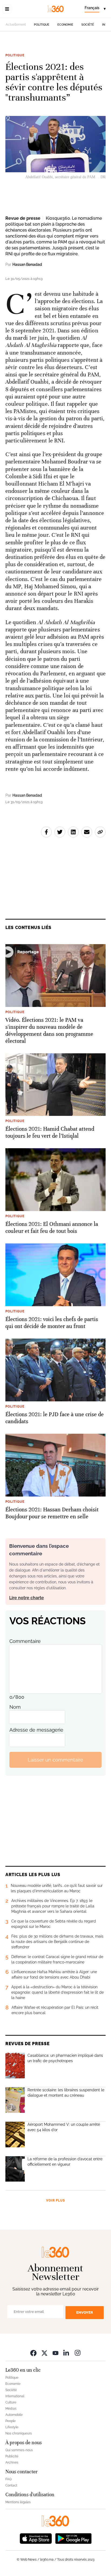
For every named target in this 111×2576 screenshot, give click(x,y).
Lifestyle (12, 2427)
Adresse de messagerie (36, 1730)
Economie (65, 25)
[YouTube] (55, 2353)
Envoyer (85, 2312)
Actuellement (16, 25)
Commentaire (25, 1641)
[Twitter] (44, 2353)
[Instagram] (78, 2353)
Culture (11, 2402)
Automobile (14, 2415)
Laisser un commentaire (55, 1760)
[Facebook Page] (33, 2353)
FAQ (8, 2479)
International (15, 2396)
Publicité (12, 2456)
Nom (15, 1707)
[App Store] (36, 2538)
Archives (12, 2462)
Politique (42, 25)
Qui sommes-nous (19, 2450)
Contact (11, 2485)
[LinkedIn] (67, 2353)
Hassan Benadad (27, 264)
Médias (11, 2409)
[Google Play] (73, 2538)
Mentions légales (18, 2502)
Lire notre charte (27, 1598)
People (11, 2421)
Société (88, 25)
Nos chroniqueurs (19, 2433)
